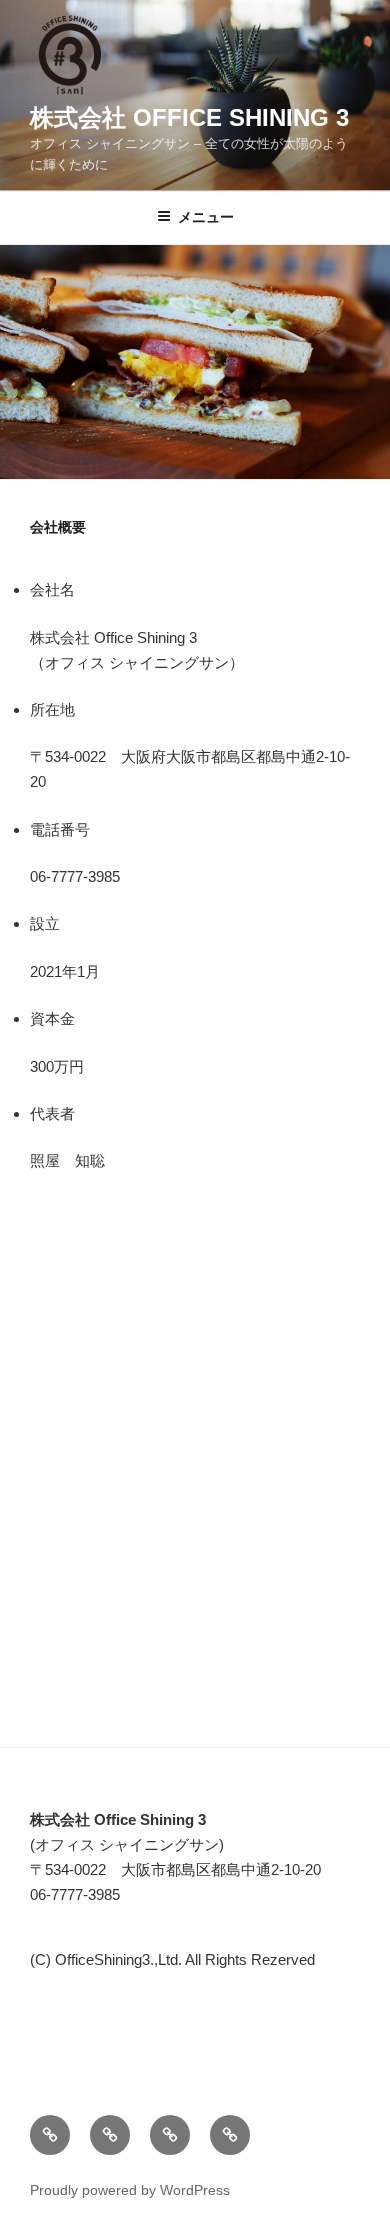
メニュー (206, 217)
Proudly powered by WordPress (130, 2190)
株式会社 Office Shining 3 (189, 117)
